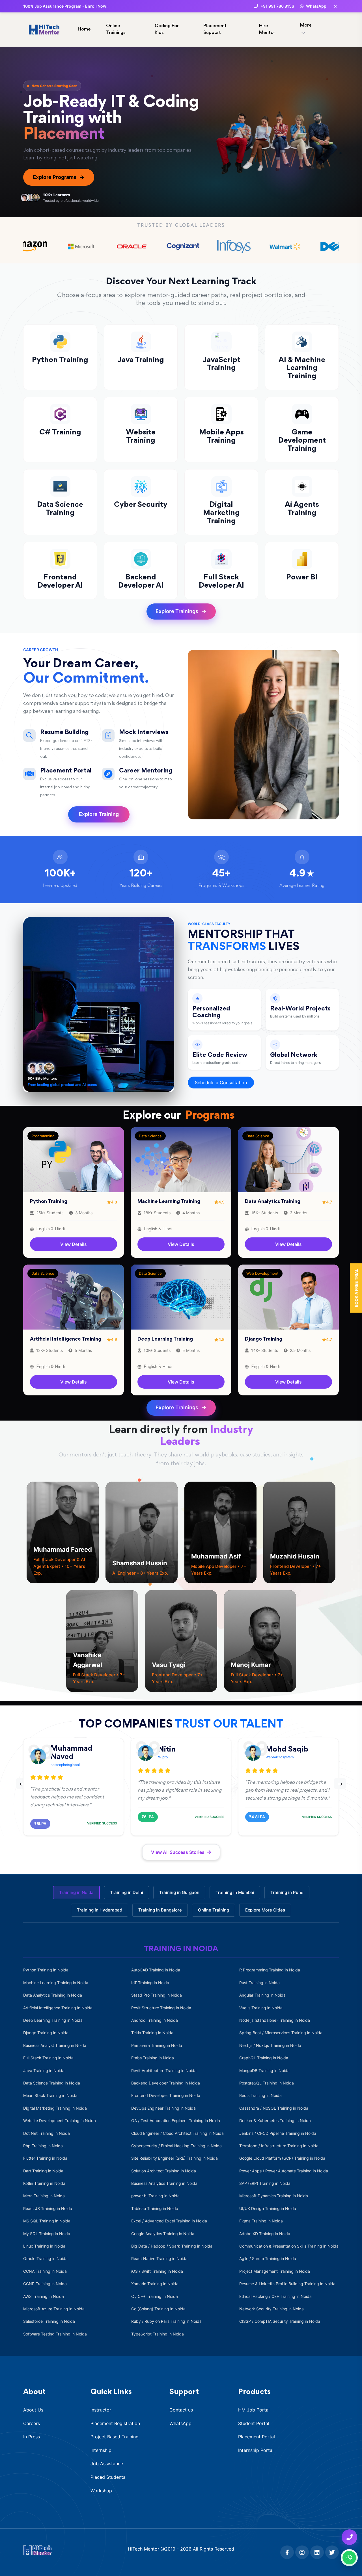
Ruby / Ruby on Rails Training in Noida (166, 2321)
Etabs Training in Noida (153, 2058)
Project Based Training (115, 2437)
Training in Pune (287, 1892)
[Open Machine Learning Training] (181, 1159)
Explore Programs (59, 177)
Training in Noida (76, 1892)
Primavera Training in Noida (157, 2045)
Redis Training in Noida (260, 2095)
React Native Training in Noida (159, 2258)
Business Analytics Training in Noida (164, 2183)
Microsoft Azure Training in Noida (54, 2309)
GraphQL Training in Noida (264, 2058)
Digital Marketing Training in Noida (55, 2108)
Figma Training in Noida (261, 2221)
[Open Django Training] (288, 1297)
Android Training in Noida (155, 2020)
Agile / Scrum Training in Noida (268, 2258)
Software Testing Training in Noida (55, 2334)
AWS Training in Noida (44, 2296)
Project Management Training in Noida (275, 2271)
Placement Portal (257, 2437)
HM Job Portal (254, 2410)
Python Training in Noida (46, 1970)
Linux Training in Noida (44, 2246)
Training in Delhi (127, 1892)
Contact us (181, 2410)
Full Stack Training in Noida (48, 2058)
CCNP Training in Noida (45, 2284)
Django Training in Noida (46, 2033)
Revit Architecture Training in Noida (164, 2070)
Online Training (214, 1910)
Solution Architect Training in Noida (164, 2171)
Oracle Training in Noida (45, 2258)
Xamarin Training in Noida (155, 2284)
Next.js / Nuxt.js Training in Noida (270, 2045)
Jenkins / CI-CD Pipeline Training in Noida (278, 2133)
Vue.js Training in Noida (261, 2008)
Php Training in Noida (43, 2146)
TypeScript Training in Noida (158, 2334)
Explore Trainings (177, 611)
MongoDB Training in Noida (264, 2070)
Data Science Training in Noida (52, 2083)
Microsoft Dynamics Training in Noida (274, 2196)
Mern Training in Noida (44, 2196)
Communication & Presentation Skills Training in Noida (289, 2246)
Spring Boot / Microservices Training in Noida (281, 2033)
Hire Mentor (267, 30)
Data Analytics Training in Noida (53, 1995)
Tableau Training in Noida (155, 2208)
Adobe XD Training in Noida (265, 2234)
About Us (33, 2410)
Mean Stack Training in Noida (50, 2095)
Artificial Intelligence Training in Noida (58, 2008)
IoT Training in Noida (150, 1983)
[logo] (37, 2550)
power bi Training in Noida (155, 2196)
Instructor (101, 2410)
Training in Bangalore (160, 1910)
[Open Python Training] (74, 1159)
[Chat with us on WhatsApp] (349, 2558)
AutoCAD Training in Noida (156, 1970)
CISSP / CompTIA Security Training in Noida (280, 2321)
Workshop (101, 2491)
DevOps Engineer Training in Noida (163, 2108)
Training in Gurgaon (179, 1892)
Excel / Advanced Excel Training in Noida (169, 2221)
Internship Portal (256, 2450)
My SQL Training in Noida (47, 2234)
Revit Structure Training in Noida (161, 2008)
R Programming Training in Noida (270, 1970)
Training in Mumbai (235, 1892)
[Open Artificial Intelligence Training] (74, 1297)
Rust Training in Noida (259, 1983)
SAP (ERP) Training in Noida (265, 2183)
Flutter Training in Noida (45, 2158)
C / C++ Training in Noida (155, 2296)
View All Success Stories (178, 1852)
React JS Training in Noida (48, 2208)
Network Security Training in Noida (271, 2309)
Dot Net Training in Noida (47, 2133)
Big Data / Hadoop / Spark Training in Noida (172, 2246)
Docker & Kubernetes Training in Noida (275, 2121)
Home (84, 30)
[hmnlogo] (44, 29)
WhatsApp (180, 2423)
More (306, 26)
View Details (74, 1244)
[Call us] (349, 2537)
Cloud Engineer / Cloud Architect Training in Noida (177, 2133)
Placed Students (108, 2477)
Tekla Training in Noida (152, 2033)
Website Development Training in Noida (60, 2121)
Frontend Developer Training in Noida (166, 2095)
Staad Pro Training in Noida (157, 1995)
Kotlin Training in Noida (44, 2183)
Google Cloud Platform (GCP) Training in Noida (282, 2158)
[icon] (286, 2553)
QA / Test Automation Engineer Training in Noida (176, 2121)
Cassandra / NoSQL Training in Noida (274, 2108)
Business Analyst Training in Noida (55, 2045)
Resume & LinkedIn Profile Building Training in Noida (287, 2284)
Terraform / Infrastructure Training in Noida (279, 2146)
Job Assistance (107, 2464)
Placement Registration (115, 2423)
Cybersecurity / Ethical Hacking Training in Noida (176, 2146)
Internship (101, 2450)
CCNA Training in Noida (45, 2271)
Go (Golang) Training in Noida (158, 2309)
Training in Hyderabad (100, 1910)
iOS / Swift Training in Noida (157, 2271)
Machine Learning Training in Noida (56, 1983)
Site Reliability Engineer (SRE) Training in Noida (174, 2158)
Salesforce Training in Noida (49, 2321)
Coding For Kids (167, 30)
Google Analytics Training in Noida (163, 2234)
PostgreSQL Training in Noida (267, 2083)
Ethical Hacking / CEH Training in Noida (275, 2296)
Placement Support (215, 30)
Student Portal (254, 2423)
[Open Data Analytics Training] (288, 1159)
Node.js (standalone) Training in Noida (275, 2020)
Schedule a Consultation (221, 1083)
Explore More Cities (265, 1910)
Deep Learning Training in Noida (53, 2020)
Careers (32, 2423)
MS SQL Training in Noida (47, 2221)
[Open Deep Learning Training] (181, 1297)
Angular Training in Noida (262, 1995)
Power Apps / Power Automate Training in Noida (284, 2171)
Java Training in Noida (44, 2070)
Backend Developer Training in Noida (166, 2083)
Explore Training (99, 814)
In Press (32, 2437)
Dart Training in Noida (43, 2171)
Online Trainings (116, 30)
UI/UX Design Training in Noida (268, 2208)
